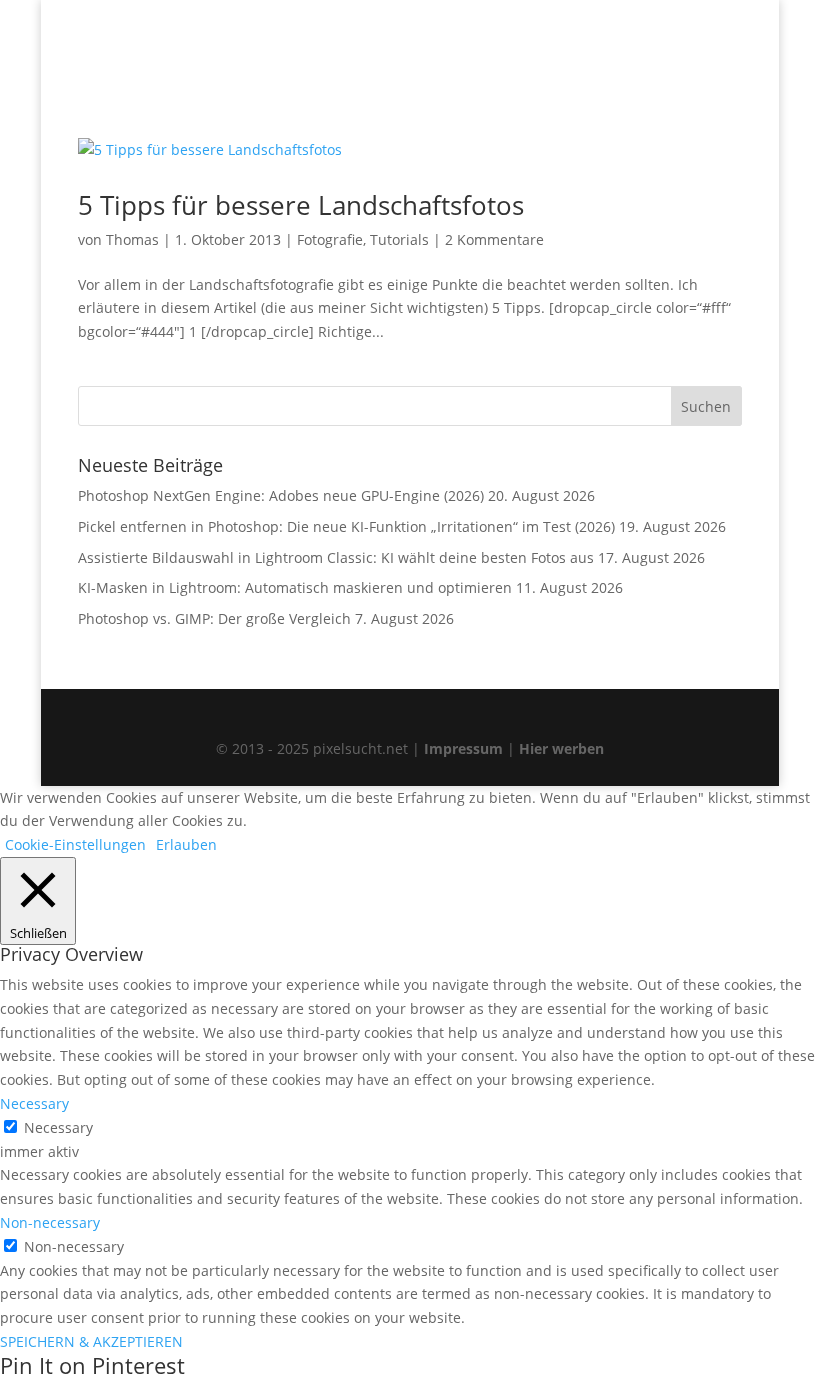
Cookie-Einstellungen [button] (75, 844)
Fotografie (330, 239)
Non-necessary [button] (50, 1222)
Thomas (132, 239)
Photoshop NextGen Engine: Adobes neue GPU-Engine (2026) (281, 495)
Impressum (463, 748)
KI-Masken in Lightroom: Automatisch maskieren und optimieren (295, 587)
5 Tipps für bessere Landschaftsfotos (301, 205)
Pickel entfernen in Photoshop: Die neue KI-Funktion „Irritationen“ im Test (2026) (346, 526)
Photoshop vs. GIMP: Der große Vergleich (214, 618)
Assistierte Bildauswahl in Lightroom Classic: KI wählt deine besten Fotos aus (336, 557)
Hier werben (561, 748)
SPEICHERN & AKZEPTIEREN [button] (91, 1341)
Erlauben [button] (186, 844)
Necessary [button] (34, 1103)
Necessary (58, 1127)
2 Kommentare (494, 239)
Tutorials (399, 239)
